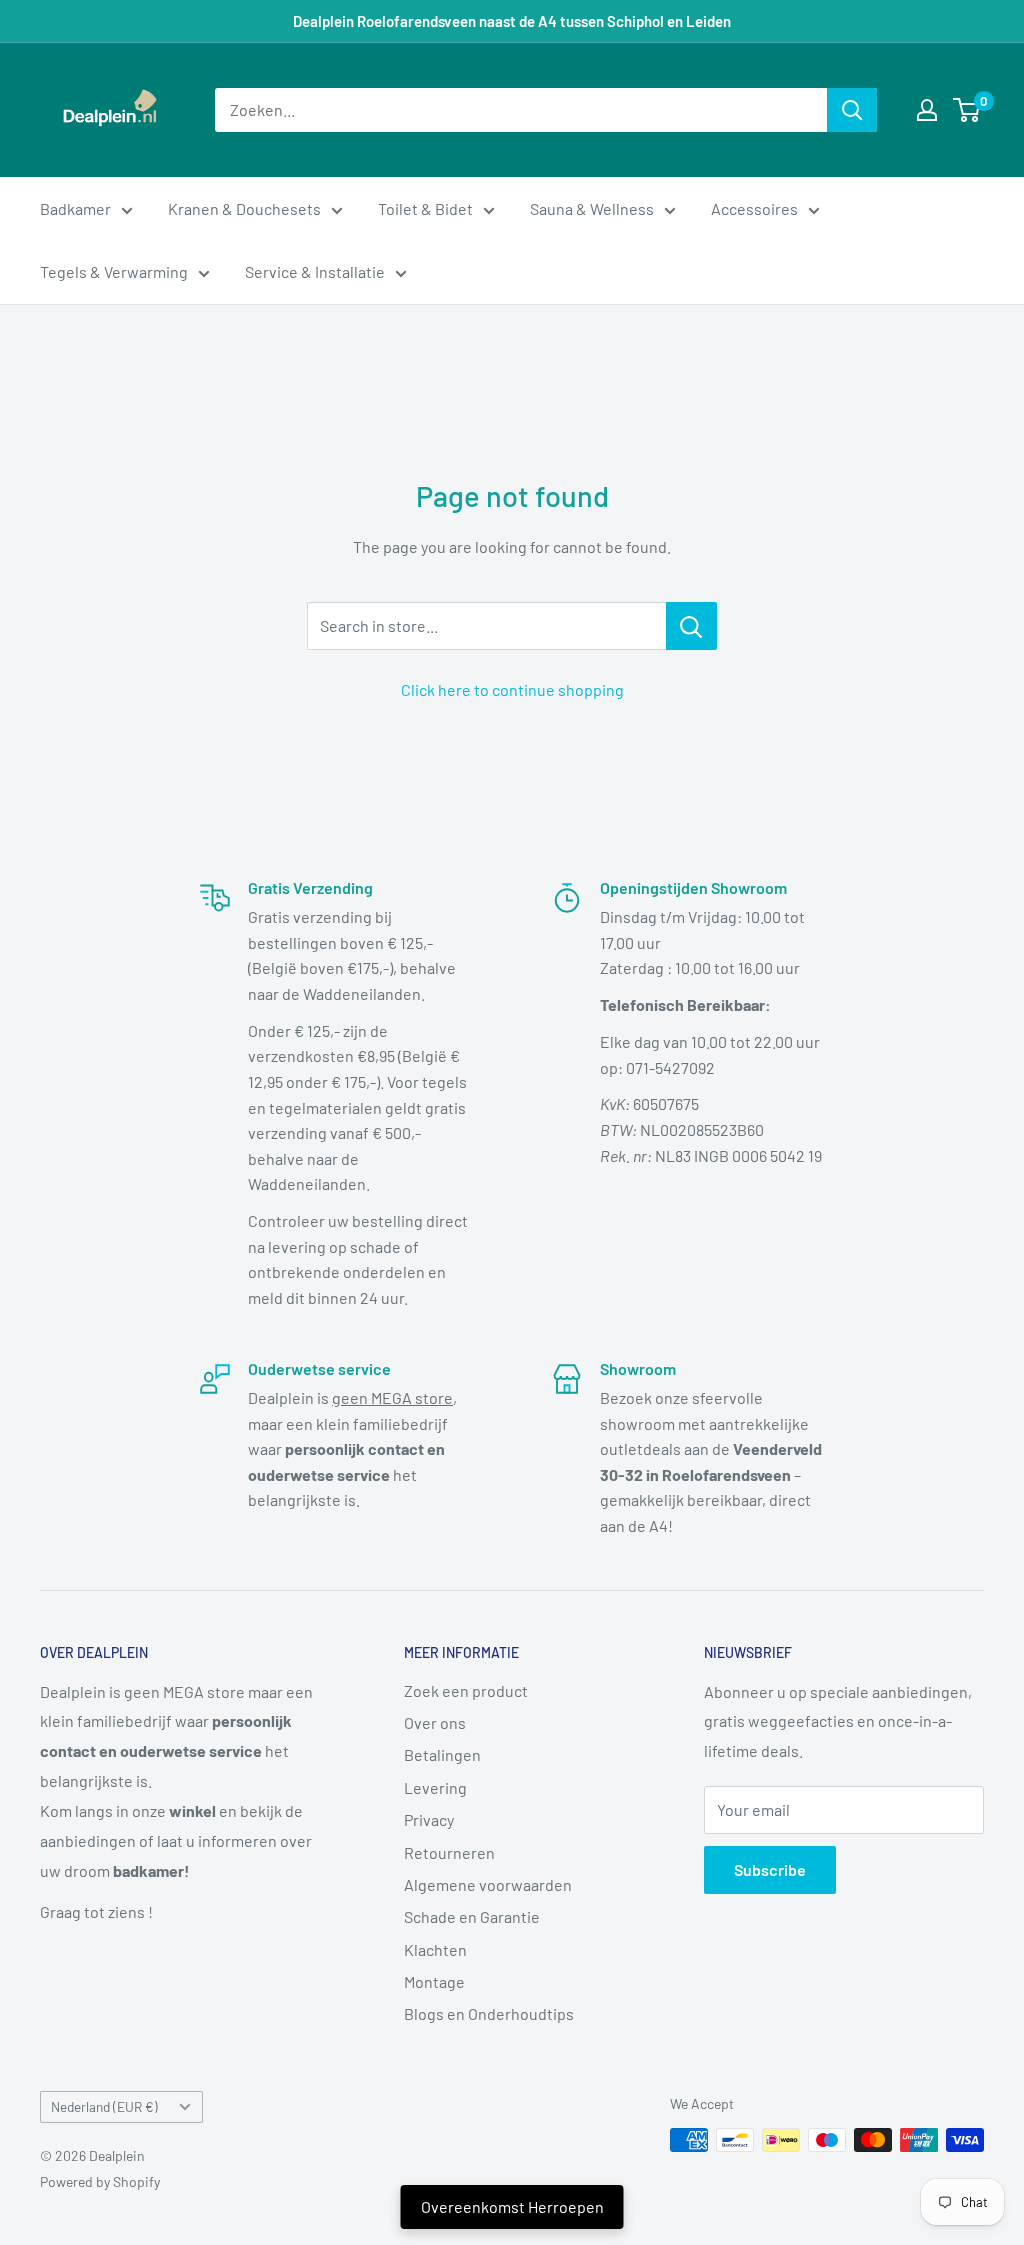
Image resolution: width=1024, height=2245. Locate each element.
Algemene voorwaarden (488, 1884)
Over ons (435, 1722)
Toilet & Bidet (425, 208)
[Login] (927, 110)
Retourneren (449, 1852)
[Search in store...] (691, 626)
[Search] (852, 110)
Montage (434, 1981)
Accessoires (754, 208)
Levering (435, 1787)
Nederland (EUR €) (104, 2106)
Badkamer (75, 208)
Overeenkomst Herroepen (512, 2206)
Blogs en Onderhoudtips (489, 2013)
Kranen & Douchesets (244, 208)
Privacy (429, 1819)
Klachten (435, 1949)
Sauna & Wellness (592, 208)
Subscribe (770, 1869)
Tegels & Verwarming (114, 271)
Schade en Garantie (472, 1916)
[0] (967, 110)
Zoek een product (466, 1690)
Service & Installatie (315, 271)
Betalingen (442, 1754)
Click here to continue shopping (512, 689)
